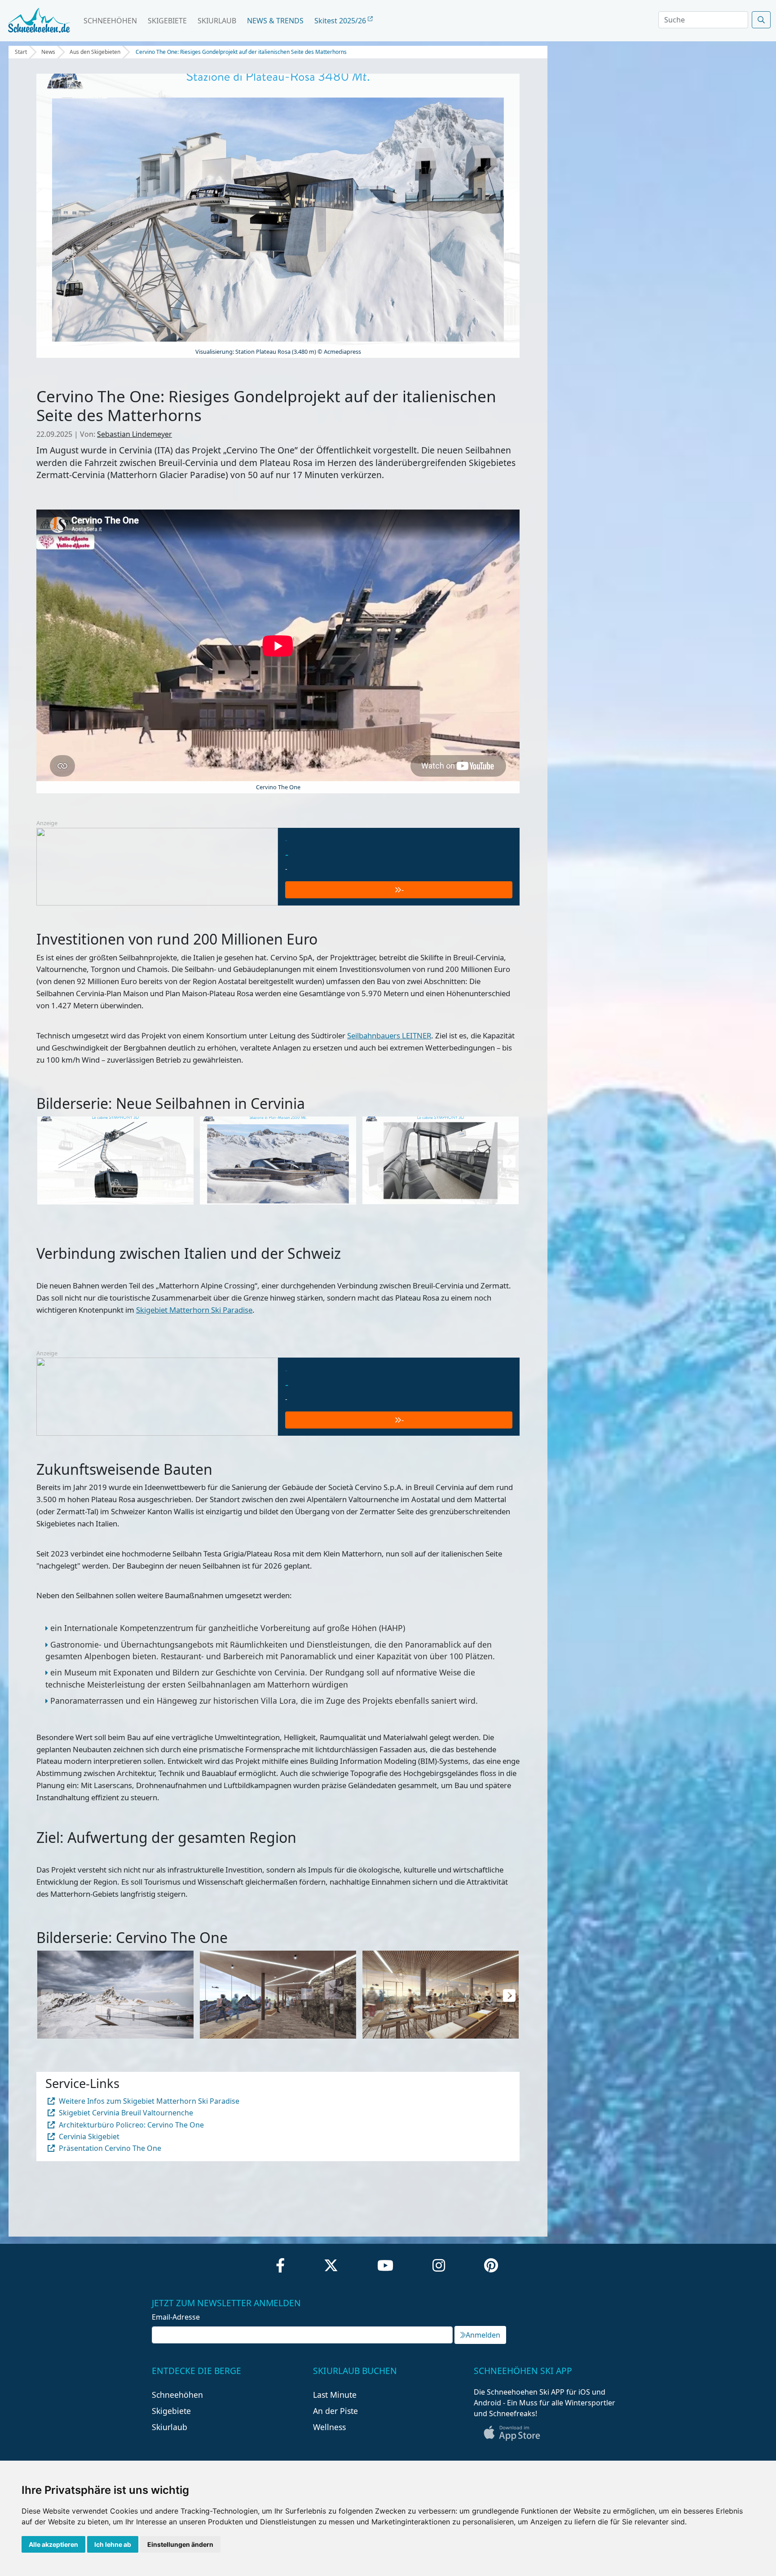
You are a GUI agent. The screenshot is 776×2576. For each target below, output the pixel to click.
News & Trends (275, 21)
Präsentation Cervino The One (109, 2148)
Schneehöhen (110, 21)
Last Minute (335, 2395)
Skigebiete (167, 21)
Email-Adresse (176, 2317)
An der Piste (335, 2411)
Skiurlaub (217, 21)
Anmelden (483, 2335)
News (48, 52)
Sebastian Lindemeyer (134, 434)
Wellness (329, 2427)
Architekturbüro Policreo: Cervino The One (130, 2125)
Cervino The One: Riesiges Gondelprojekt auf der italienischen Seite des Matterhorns (241, 52)
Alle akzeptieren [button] (53, 2544)
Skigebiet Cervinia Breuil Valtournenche (125, 2113)
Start (21, 52)
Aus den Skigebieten (95, 52)
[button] (509, 1161)
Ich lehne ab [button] (113, 2544)
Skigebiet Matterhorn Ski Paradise (194, 1310)
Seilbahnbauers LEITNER (389, 1035)
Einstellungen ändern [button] (180, 2544)
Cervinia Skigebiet (88, 2136)
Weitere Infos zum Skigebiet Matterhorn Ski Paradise (148, 2101)
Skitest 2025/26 (341, 21)
